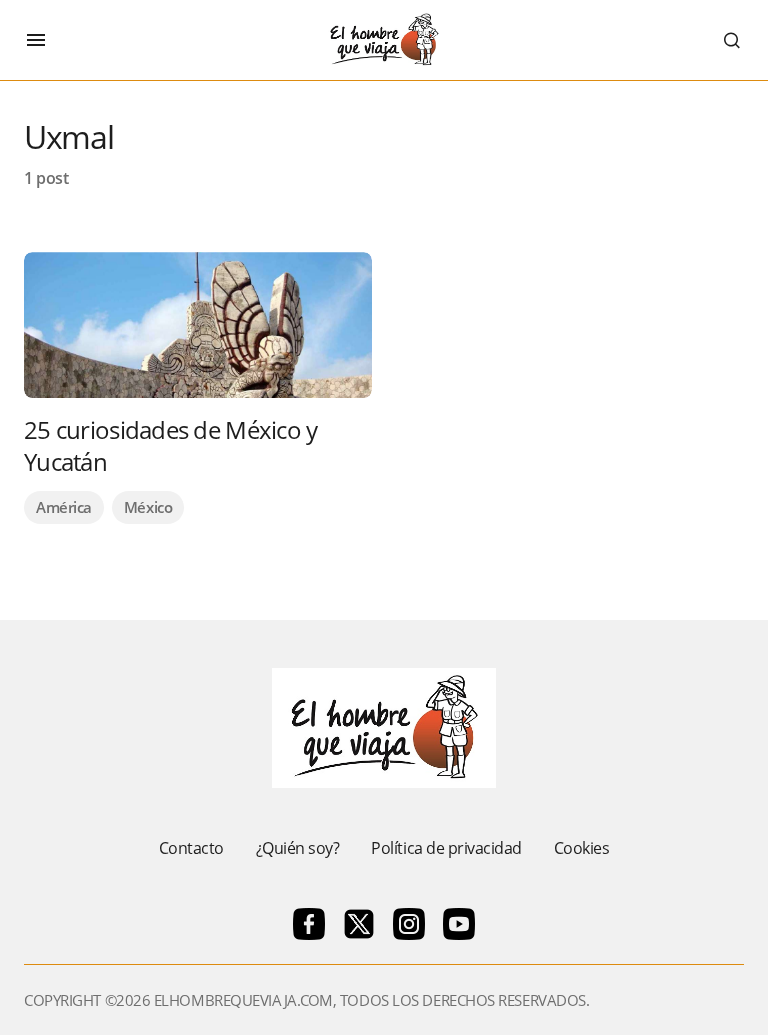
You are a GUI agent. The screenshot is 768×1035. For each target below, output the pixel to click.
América (64, 507)
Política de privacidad (446, 848)
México (148, 507)
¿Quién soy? (298, 848)
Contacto (191, 848)
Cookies (582, 848)
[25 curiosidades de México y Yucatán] (198, 325)
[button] (36, 40)
